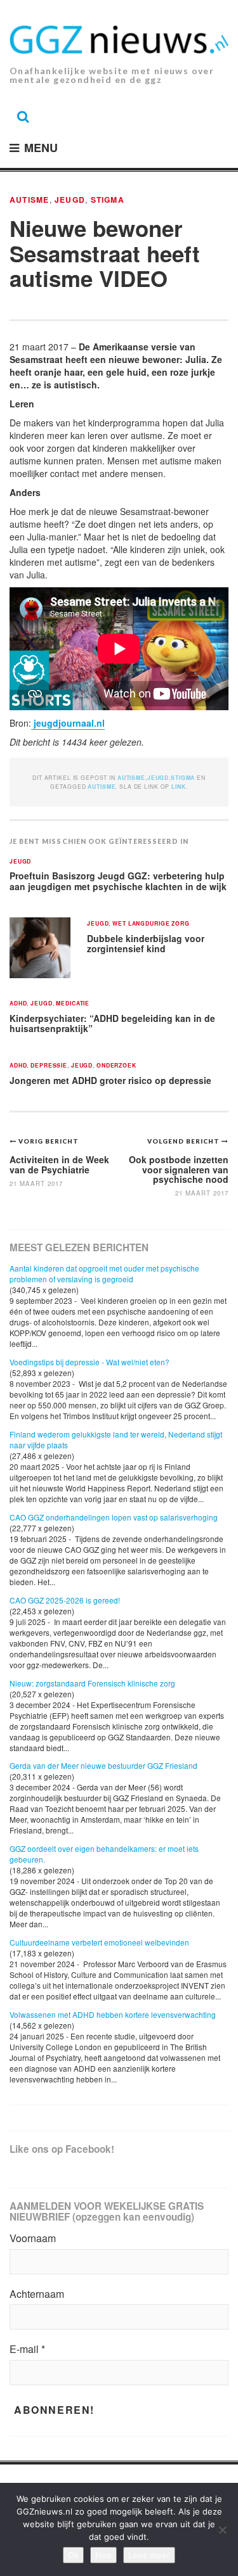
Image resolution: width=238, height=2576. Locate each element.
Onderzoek (116, 1066)
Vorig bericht (49, 1141)
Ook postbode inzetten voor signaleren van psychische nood (179, 1169)
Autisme (30, 200)
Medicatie (73, 1004)
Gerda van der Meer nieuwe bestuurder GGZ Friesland (103, 1765)
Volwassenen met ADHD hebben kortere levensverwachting (113, 2014)
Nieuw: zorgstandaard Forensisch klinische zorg (92, 1683)
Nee (103, 2555)
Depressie (49, 1066)
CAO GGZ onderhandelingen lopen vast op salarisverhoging (114, 1517)
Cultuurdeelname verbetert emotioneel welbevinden (99, 1942)
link (178, 787)
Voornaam (33, 2238)
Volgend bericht (184, 1141)
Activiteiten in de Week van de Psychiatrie (59, 1164)
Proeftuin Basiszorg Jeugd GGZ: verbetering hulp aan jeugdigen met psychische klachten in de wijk (118, 881)
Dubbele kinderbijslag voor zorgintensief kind (146, 944)
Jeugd (70, 200)
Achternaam (37, 2294)
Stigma (108, 200)
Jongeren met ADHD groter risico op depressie (110, 1080)
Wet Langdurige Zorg (151, 924)
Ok (73, 2555)
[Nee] (222, 2530)
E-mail (27, 2349)
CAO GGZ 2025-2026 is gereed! (65, 1600)
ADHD (18, 1004)
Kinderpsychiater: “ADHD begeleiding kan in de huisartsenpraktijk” (112, 1023)
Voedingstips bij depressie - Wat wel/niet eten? (89, 1362)
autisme (102, 787)
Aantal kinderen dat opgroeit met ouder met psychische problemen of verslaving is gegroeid (104, 1273)
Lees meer (149, 2555)
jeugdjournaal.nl (68, 723)
